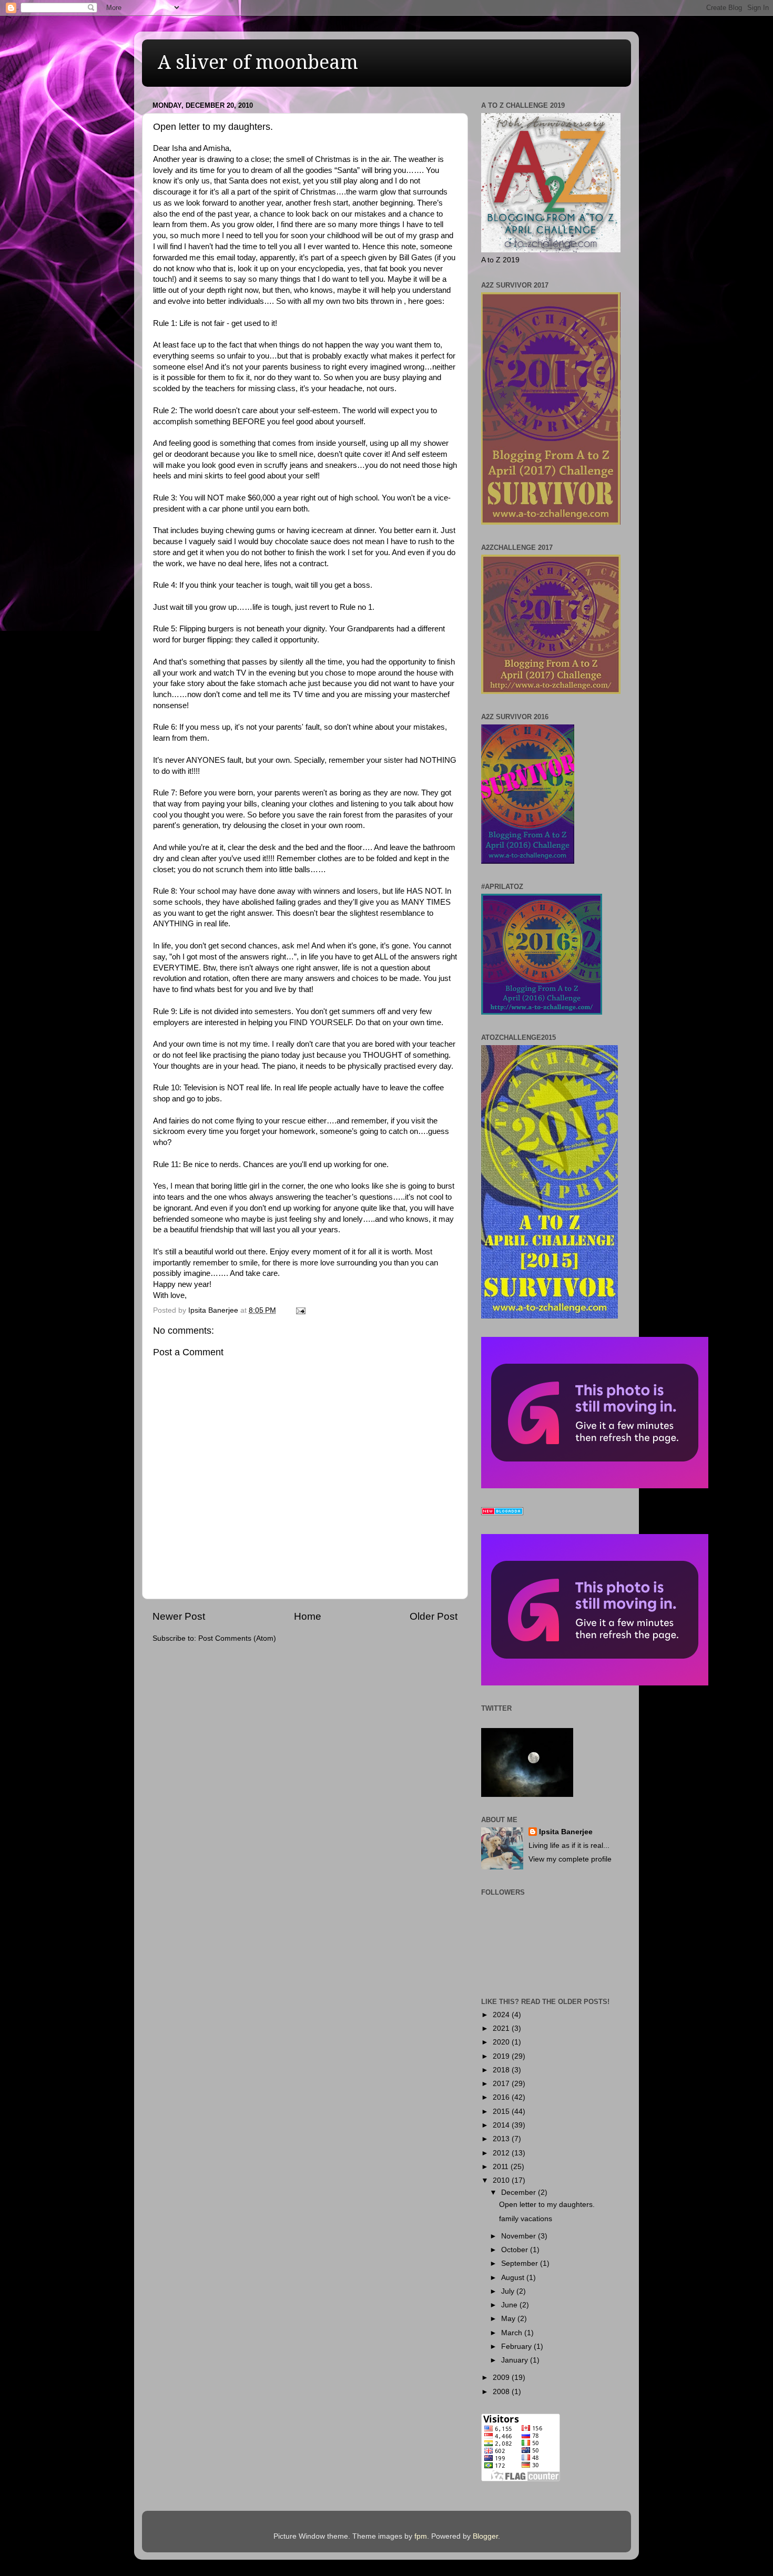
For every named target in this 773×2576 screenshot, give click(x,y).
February (517, 2347)
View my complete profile (570, 1859)
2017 (502, 2084)
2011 (502, 2167)
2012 (502, 2153)
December (520, 2192)
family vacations (526, 2219)
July (509, 2291)
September (521, 2263)
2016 (502, 2097)
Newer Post (179, 1616)
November (520, 2236)
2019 (502, 2056)
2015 (502, 2112)
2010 (502, 2180)
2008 (502, 2392)
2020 (502, 2042)
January (516, 2360)
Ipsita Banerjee (566, 1832)
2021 (502, 2028)
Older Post (434, 1616)
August (514, 2278)
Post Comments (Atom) (237, 1638)
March (513, 2333)
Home (308, 1616)
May (509, 2319)
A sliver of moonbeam (258, 62)
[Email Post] (300, 1310)
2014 (502, 2125)
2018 (502, 2070)
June (510, 2305)
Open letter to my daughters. (547, 2205)
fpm (421, 2536)
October (516, 2250)
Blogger (485, 2536)
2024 (502, 2015)
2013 (502, 2139)
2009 (502, 2378)
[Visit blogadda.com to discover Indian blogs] (502, 1513)
